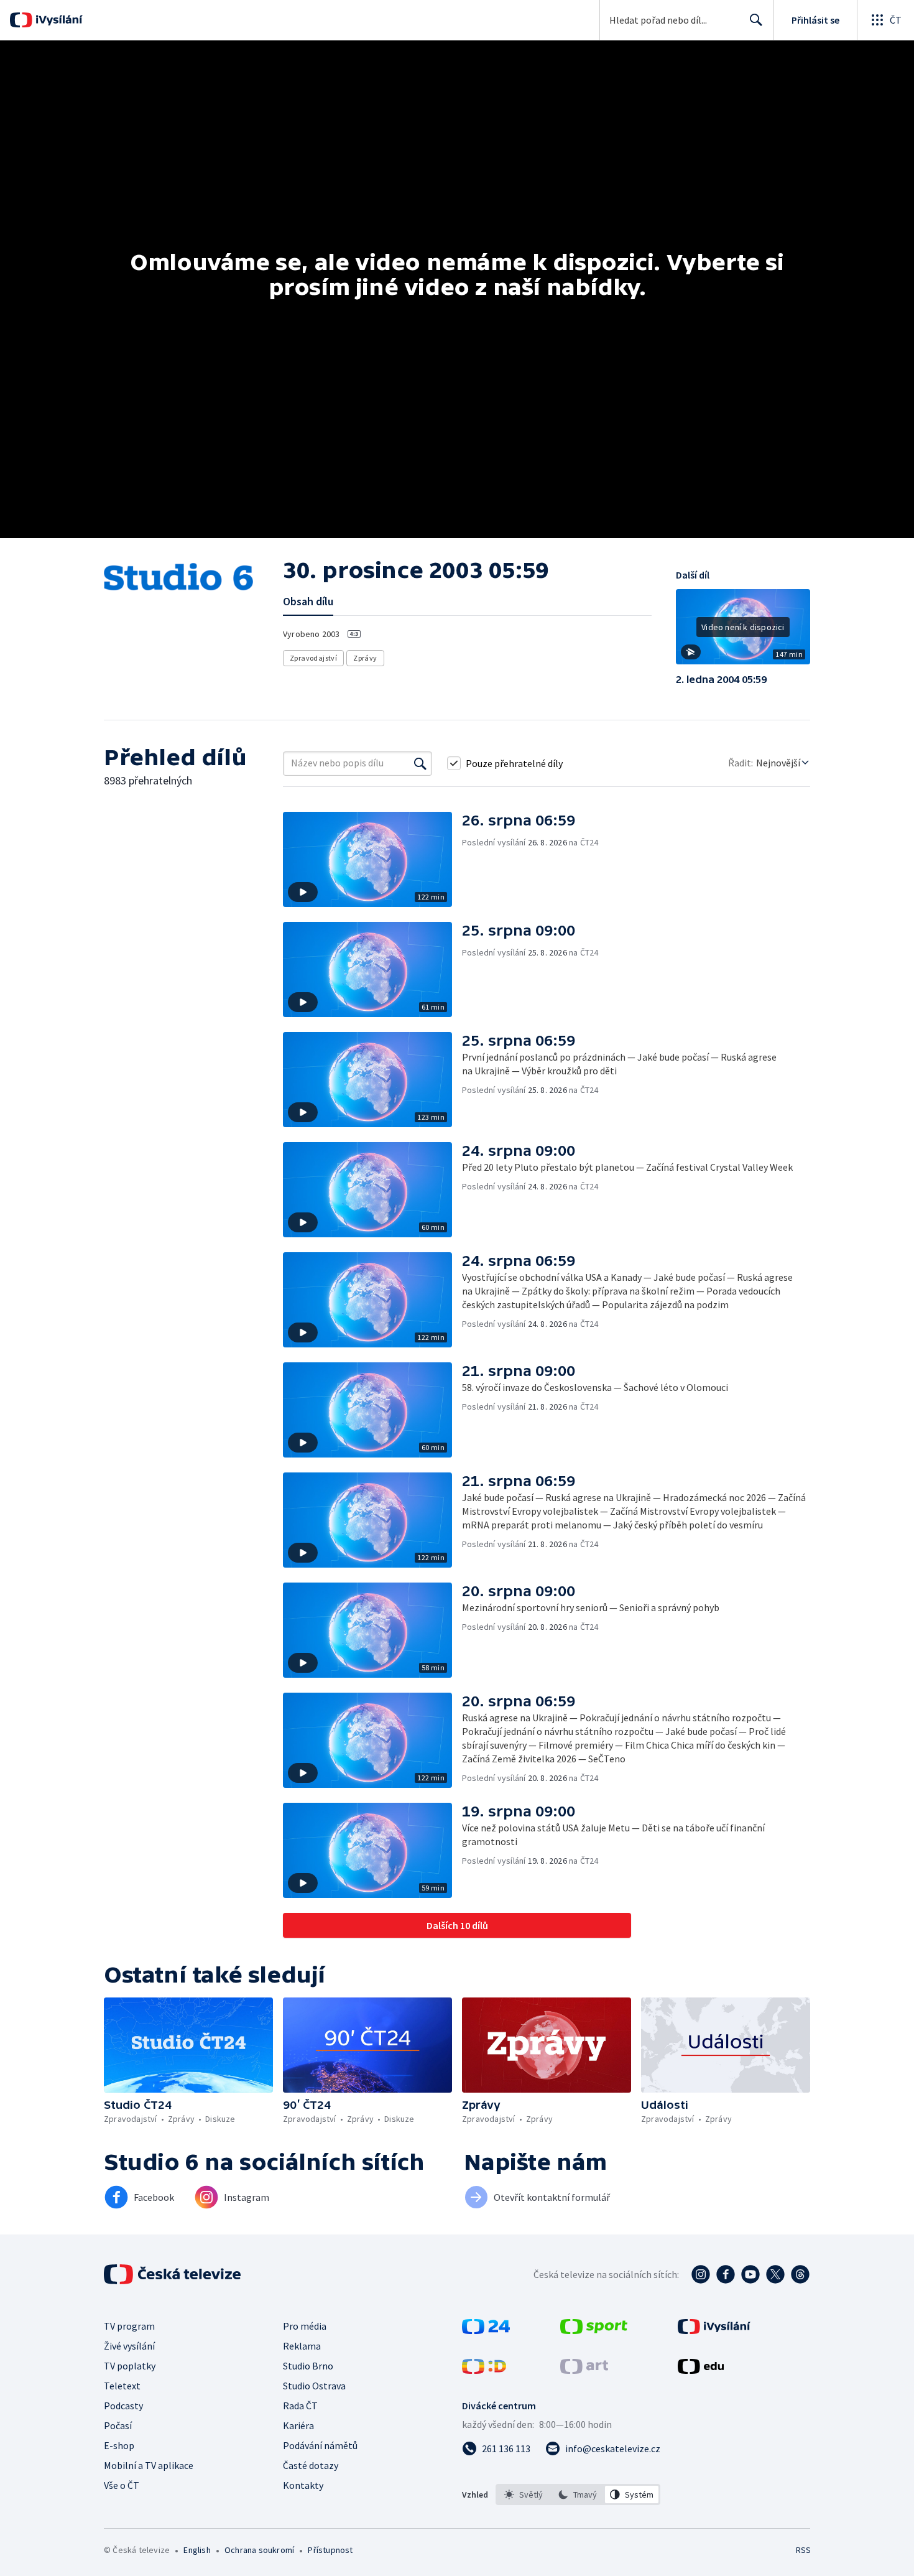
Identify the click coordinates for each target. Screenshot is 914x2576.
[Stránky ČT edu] (701, 2370)
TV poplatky (130, 2366)
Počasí (118, 2425)
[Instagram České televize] (701, 2274)
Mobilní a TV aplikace (149, 2465)
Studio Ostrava (314, 2386)
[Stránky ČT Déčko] (484, 2370)
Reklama (302, 2346)
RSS (803, 2550)
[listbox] (578, 2495)
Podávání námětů (320, 2445)
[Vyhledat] (420, 763)
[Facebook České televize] (726, 2274)
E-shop (119, 2445)
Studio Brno (308, 2366)
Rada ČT (300, 2406)
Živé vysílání (129, 2346)
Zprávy (365, 658)
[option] (524, 2495)
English (197, 2550)
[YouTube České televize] (750, 2274)
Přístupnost (330, 2550)
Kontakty (303, 2485)
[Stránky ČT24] (486, 2330)
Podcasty (123, 2406)
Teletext (122, 2386)
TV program (129, 2326)
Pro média (305, 2326)
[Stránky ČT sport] (594, 2330)
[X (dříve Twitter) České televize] (775, 2274)
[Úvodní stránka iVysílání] (58, 20)
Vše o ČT (122, 2485)
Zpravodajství (313, 658)
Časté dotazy (311, 2465)
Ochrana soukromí (259, 2550)
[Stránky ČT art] (584, 2370)
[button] (743, 631)
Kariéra (298, 2425)
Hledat (756, 20)
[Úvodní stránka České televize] (173, 2274)
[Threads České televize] (800, 2274)
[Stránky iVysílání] (714, 2330)
